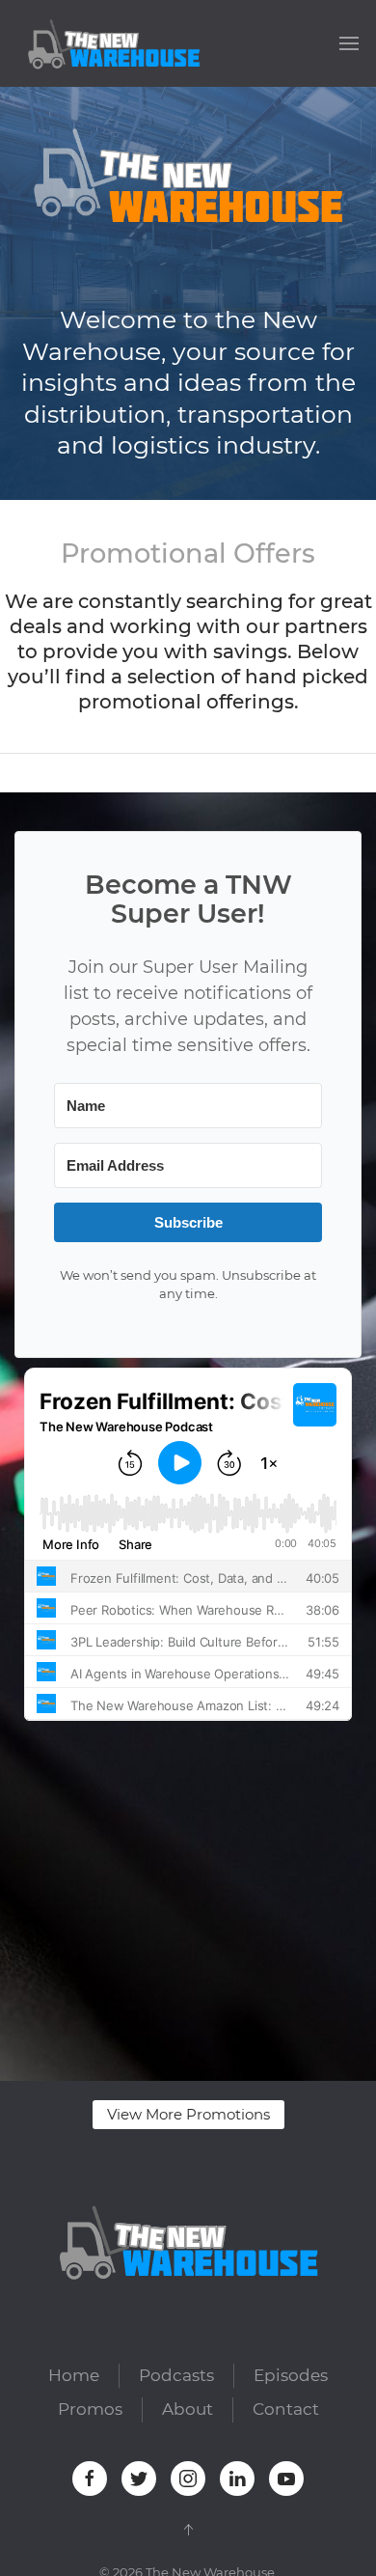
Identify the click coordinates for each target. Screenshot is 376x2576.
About (188, 2409)
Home (74, 2375)
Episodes (291, 2375)
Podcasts (176, 2375)
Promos (90, 2409)
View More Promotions (188, 2114)
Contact (286, 2409)
